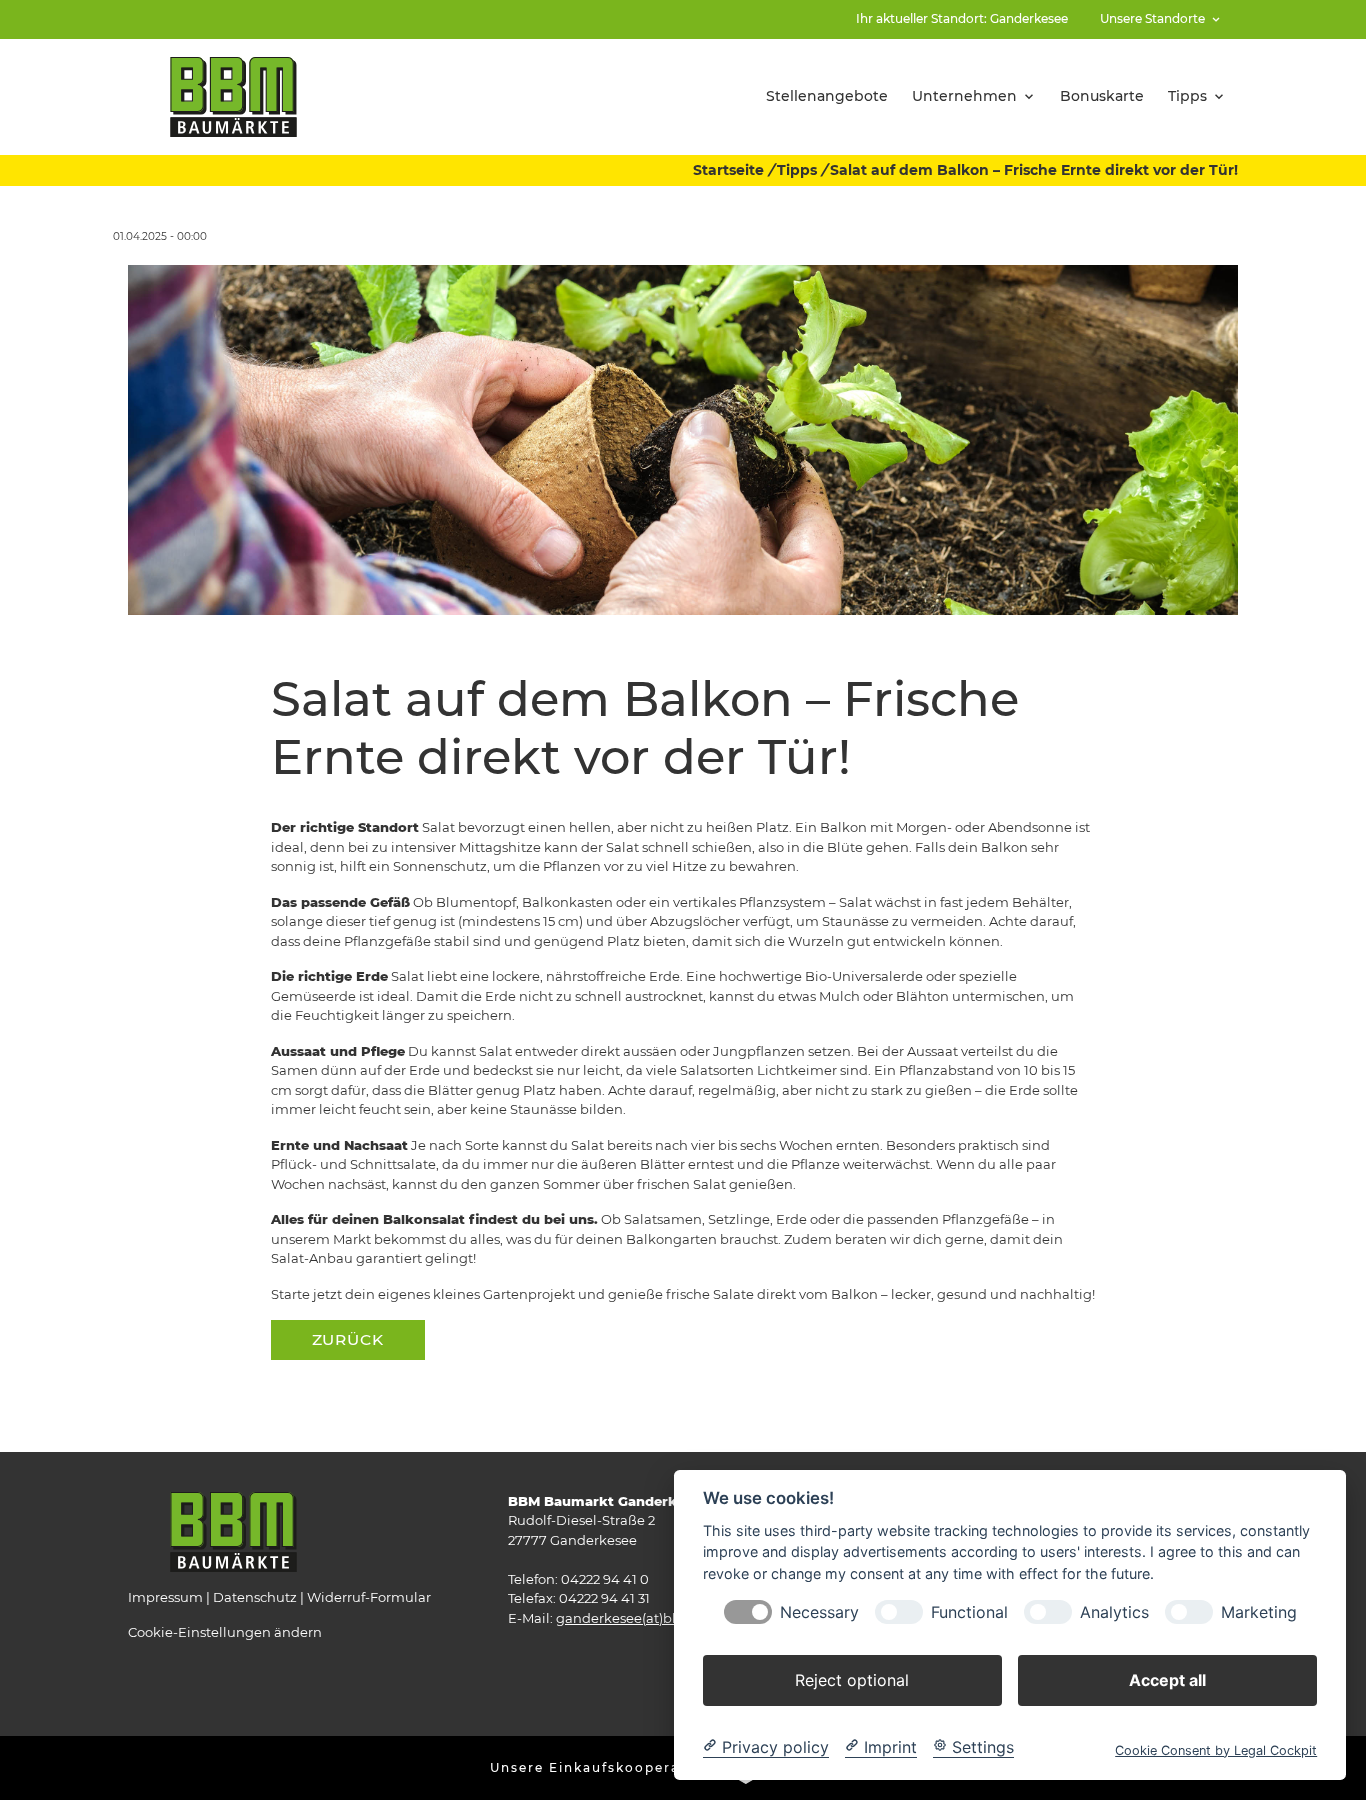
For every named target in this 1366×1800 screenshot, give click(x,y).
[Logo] (233, 95)
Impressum (165, 1597)
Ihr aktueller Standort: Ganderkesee (962, 18)
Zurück (348, 1339)
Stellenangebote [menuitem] (827, 96)
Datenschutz (255, 1597)
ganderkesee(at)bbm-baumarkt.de (671, 1618)
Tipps (797, 170)
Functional (969, 1611)
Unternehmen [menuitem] (964, 96)
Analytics (1114, 1611)
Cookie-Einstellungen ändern (225, 1632)
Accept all (1167, 1679)
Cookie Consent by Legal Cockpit (1216, 1749)
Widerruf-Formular (369, 1597)
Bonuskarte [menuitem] (1102, 96)
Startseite (728, 170)
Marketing (1259, 1611)
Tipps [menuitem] (1187, 96)
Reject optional (852, 1679)
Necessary (819, 1611)
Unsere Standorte (1152, 18)
